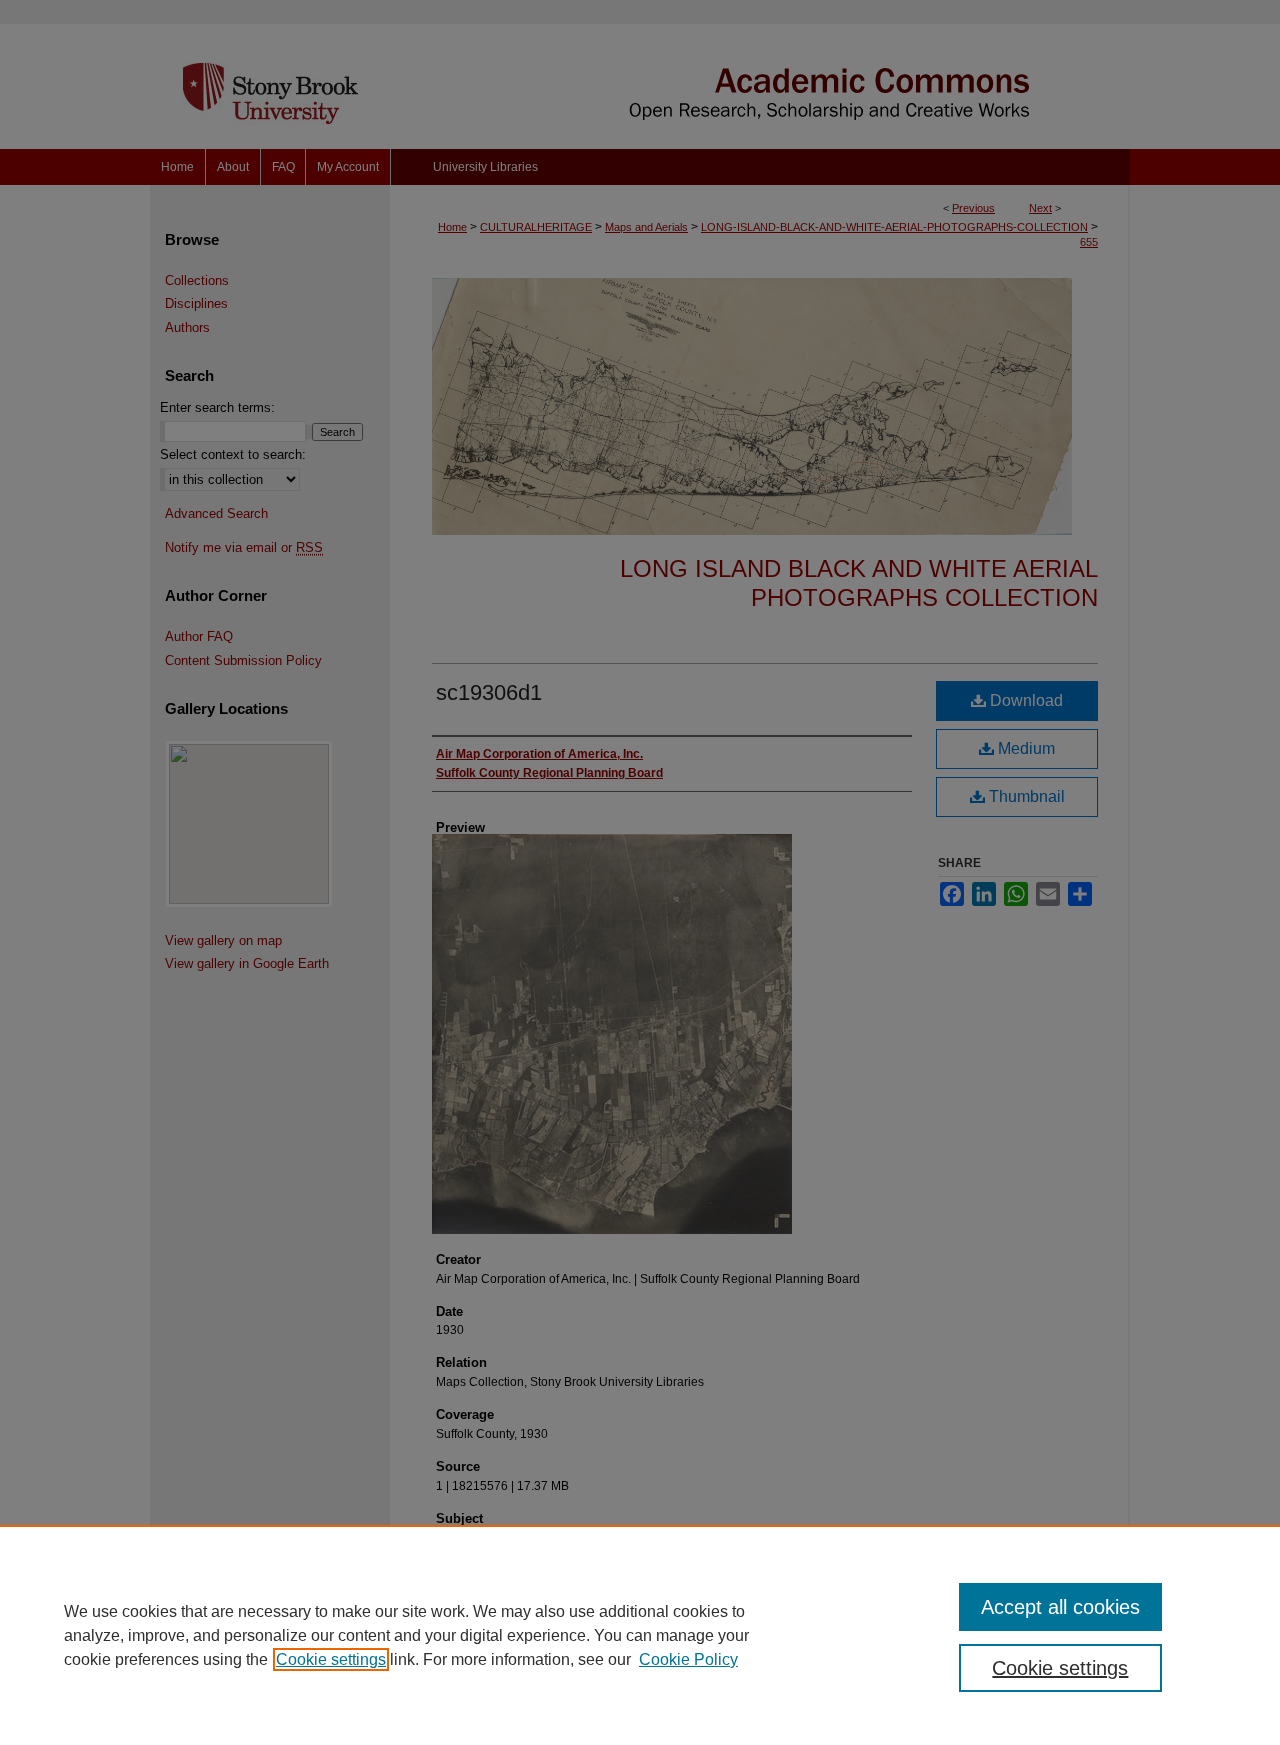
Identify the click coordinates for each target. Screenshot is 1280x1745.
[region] (640, 1635)
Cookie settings (331, 1659)
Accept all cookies (1060, 1607)
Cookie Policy (688, 1659)
